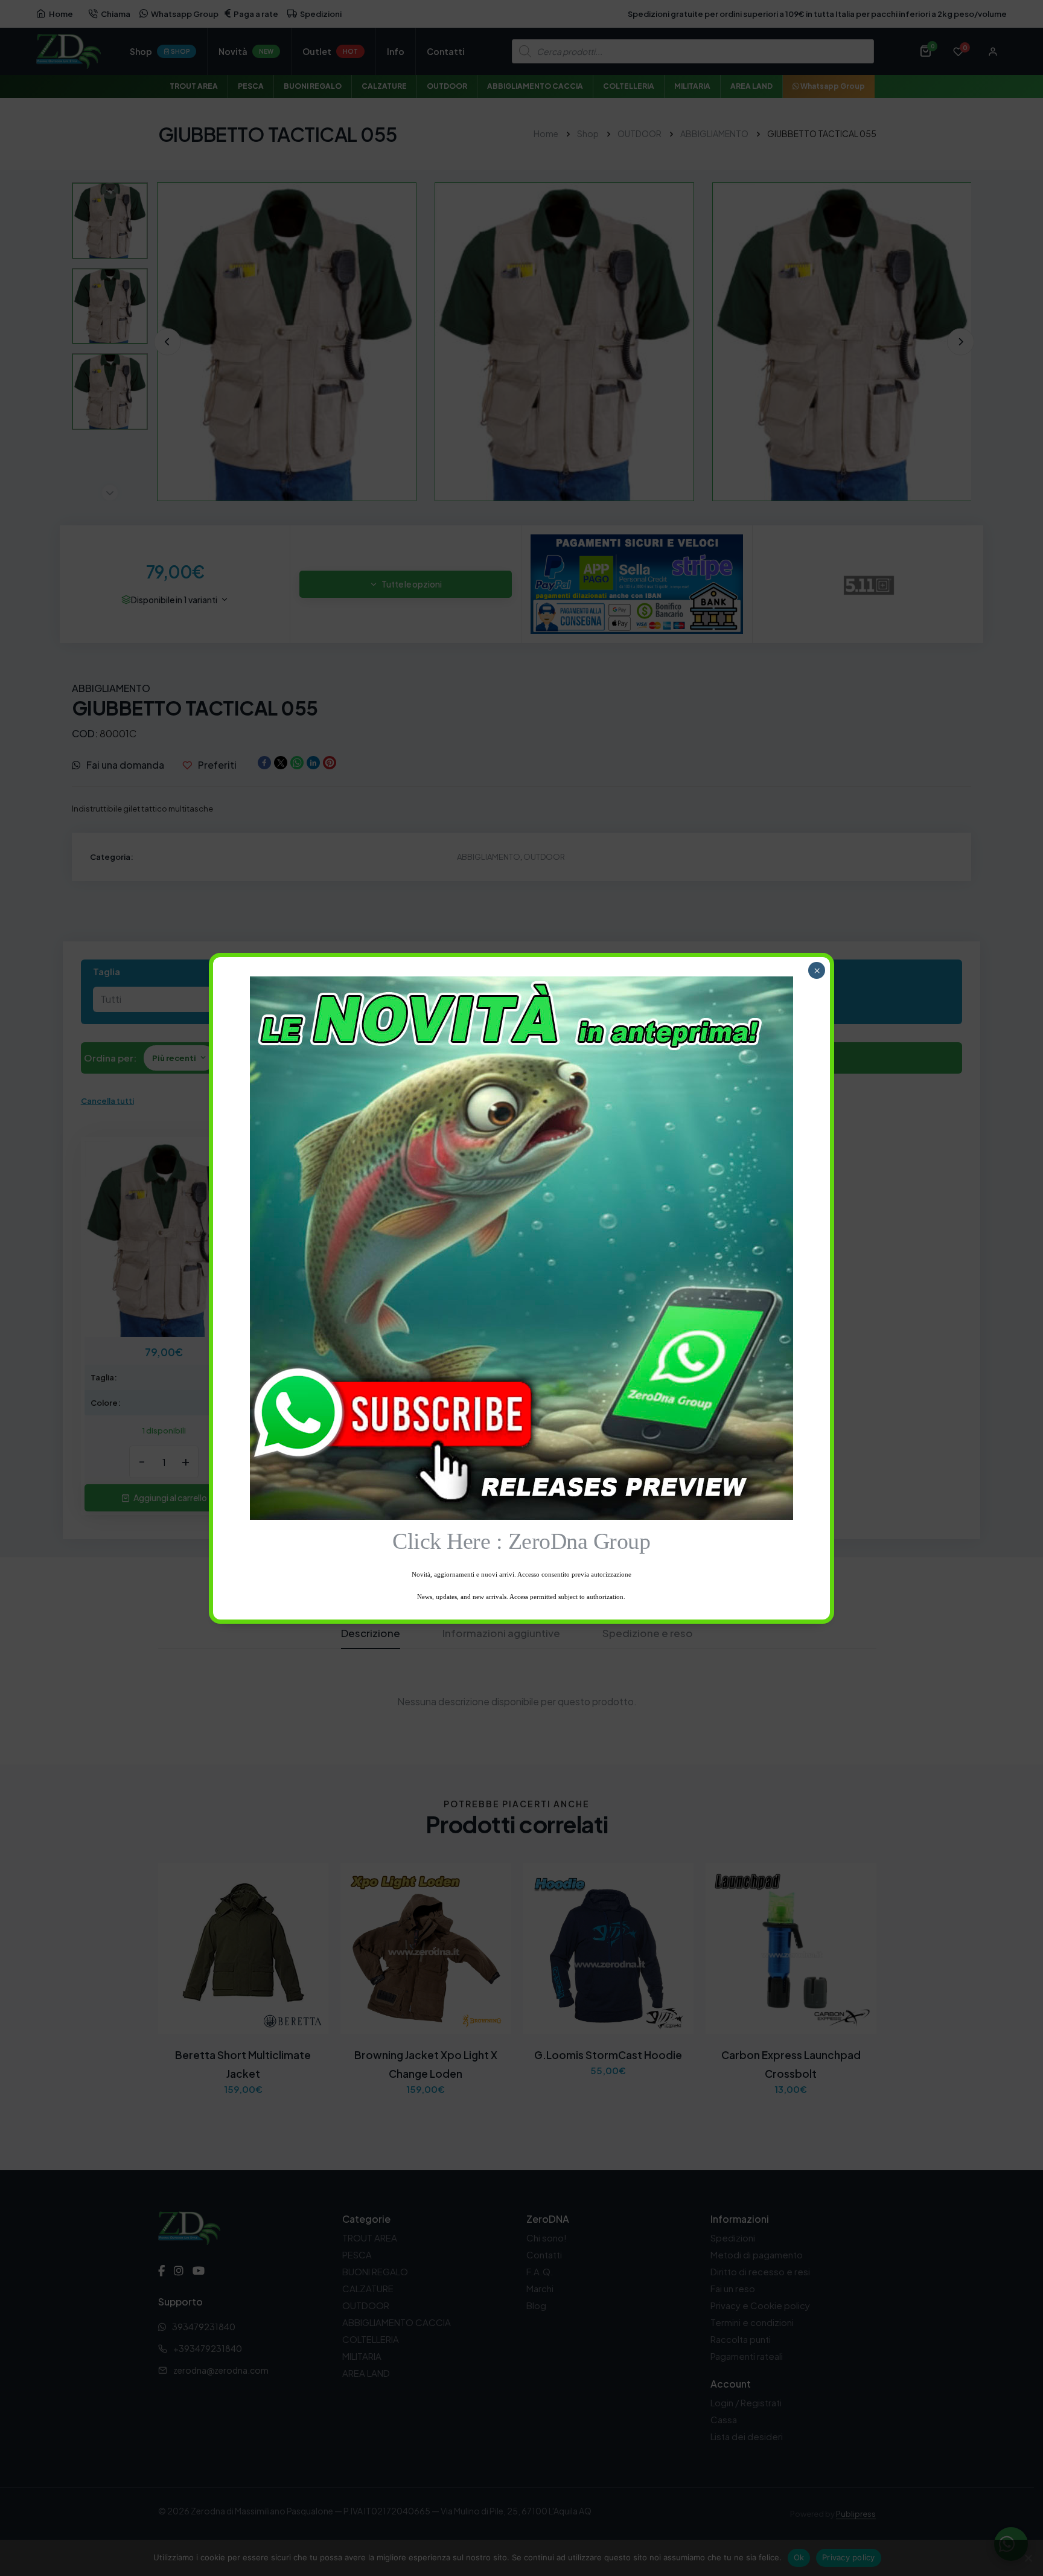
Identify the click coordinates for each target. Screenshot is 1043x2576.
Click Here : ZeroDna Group (521, 1541)
